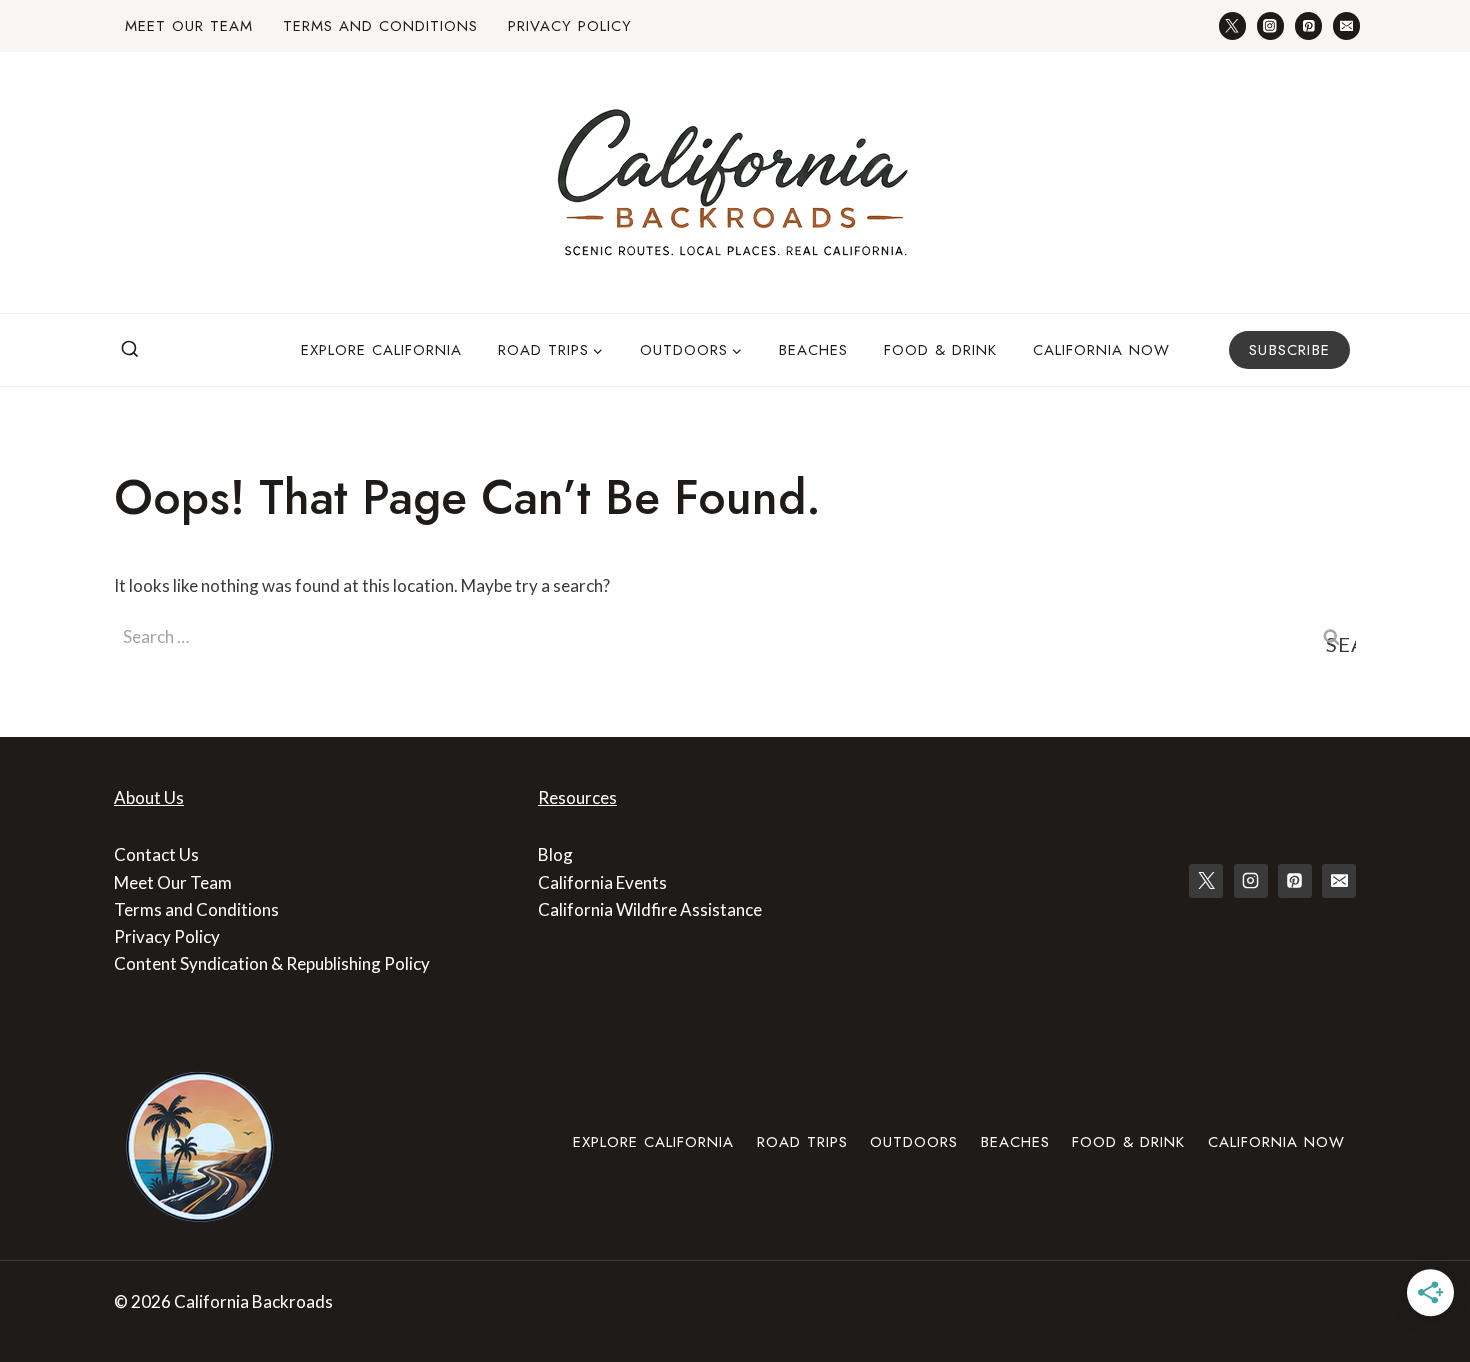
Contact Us (156, 854)
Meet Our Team (189, 26)
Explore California (381, 350)
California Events (602, 882)
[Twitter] (1232, 25)
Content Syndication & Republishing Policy (272, 963)
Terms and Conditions (380, 26)
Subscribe (1289, 350)
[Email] (1346, 25)
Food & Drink (940, 350)
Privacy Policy (570, 26)
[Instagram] (1270, 25)
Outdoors (914, 1142)
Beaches (813, 350)
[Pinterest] (1308, 25)
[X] (1206, 881)
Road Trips (802, 1142)
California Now (1101, 350)
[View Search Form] (130, 350)
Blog (555, 854)
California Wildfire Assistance (650, 909)
